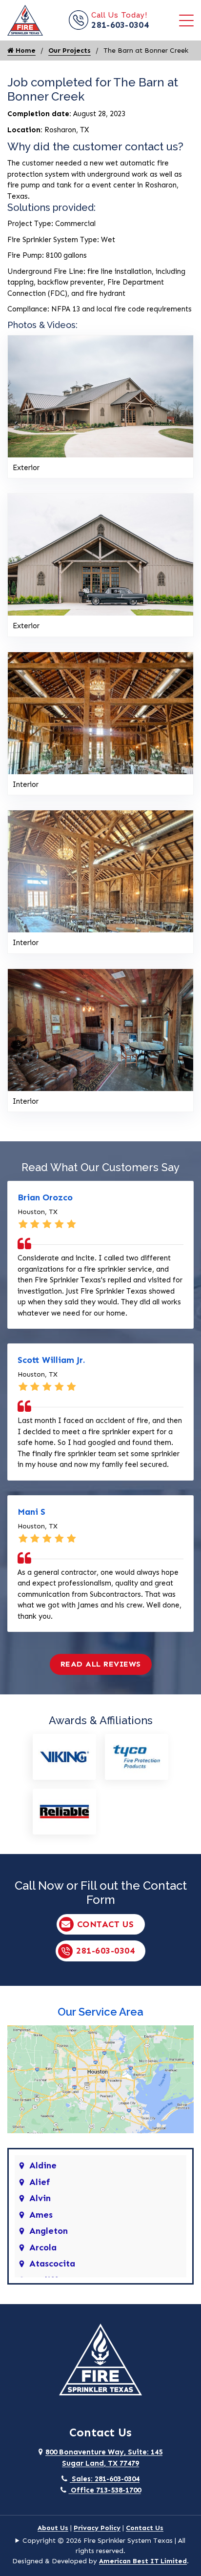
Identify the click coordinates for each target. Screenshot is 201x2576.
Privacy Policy (97, 2528)
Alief (40, 2182)
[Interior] (100, 712)
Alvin (40, 2198)
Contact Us (106, 1924)
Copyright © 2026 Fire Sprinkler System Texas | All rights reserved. (104, 2546)
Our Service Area (100, 2012)
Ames (41, 2215)
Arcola (43, 2247)
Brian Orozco (45, 1197)
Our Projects (70, 51)
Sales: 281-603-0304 (105, 2479)
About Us (53, 2528)
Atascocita (52, 2264)
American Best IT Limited (143, 2561)
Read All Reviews (101, 1664)
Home (25, 51)
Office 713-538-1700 (105, 2490)
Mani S (31, 1512)
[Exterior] (100, 395)
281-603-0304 (120, 25)
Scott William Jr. (51, 1360)
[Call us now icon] (80, 27)
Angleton (49, 2231)
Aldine (43, 2165)
